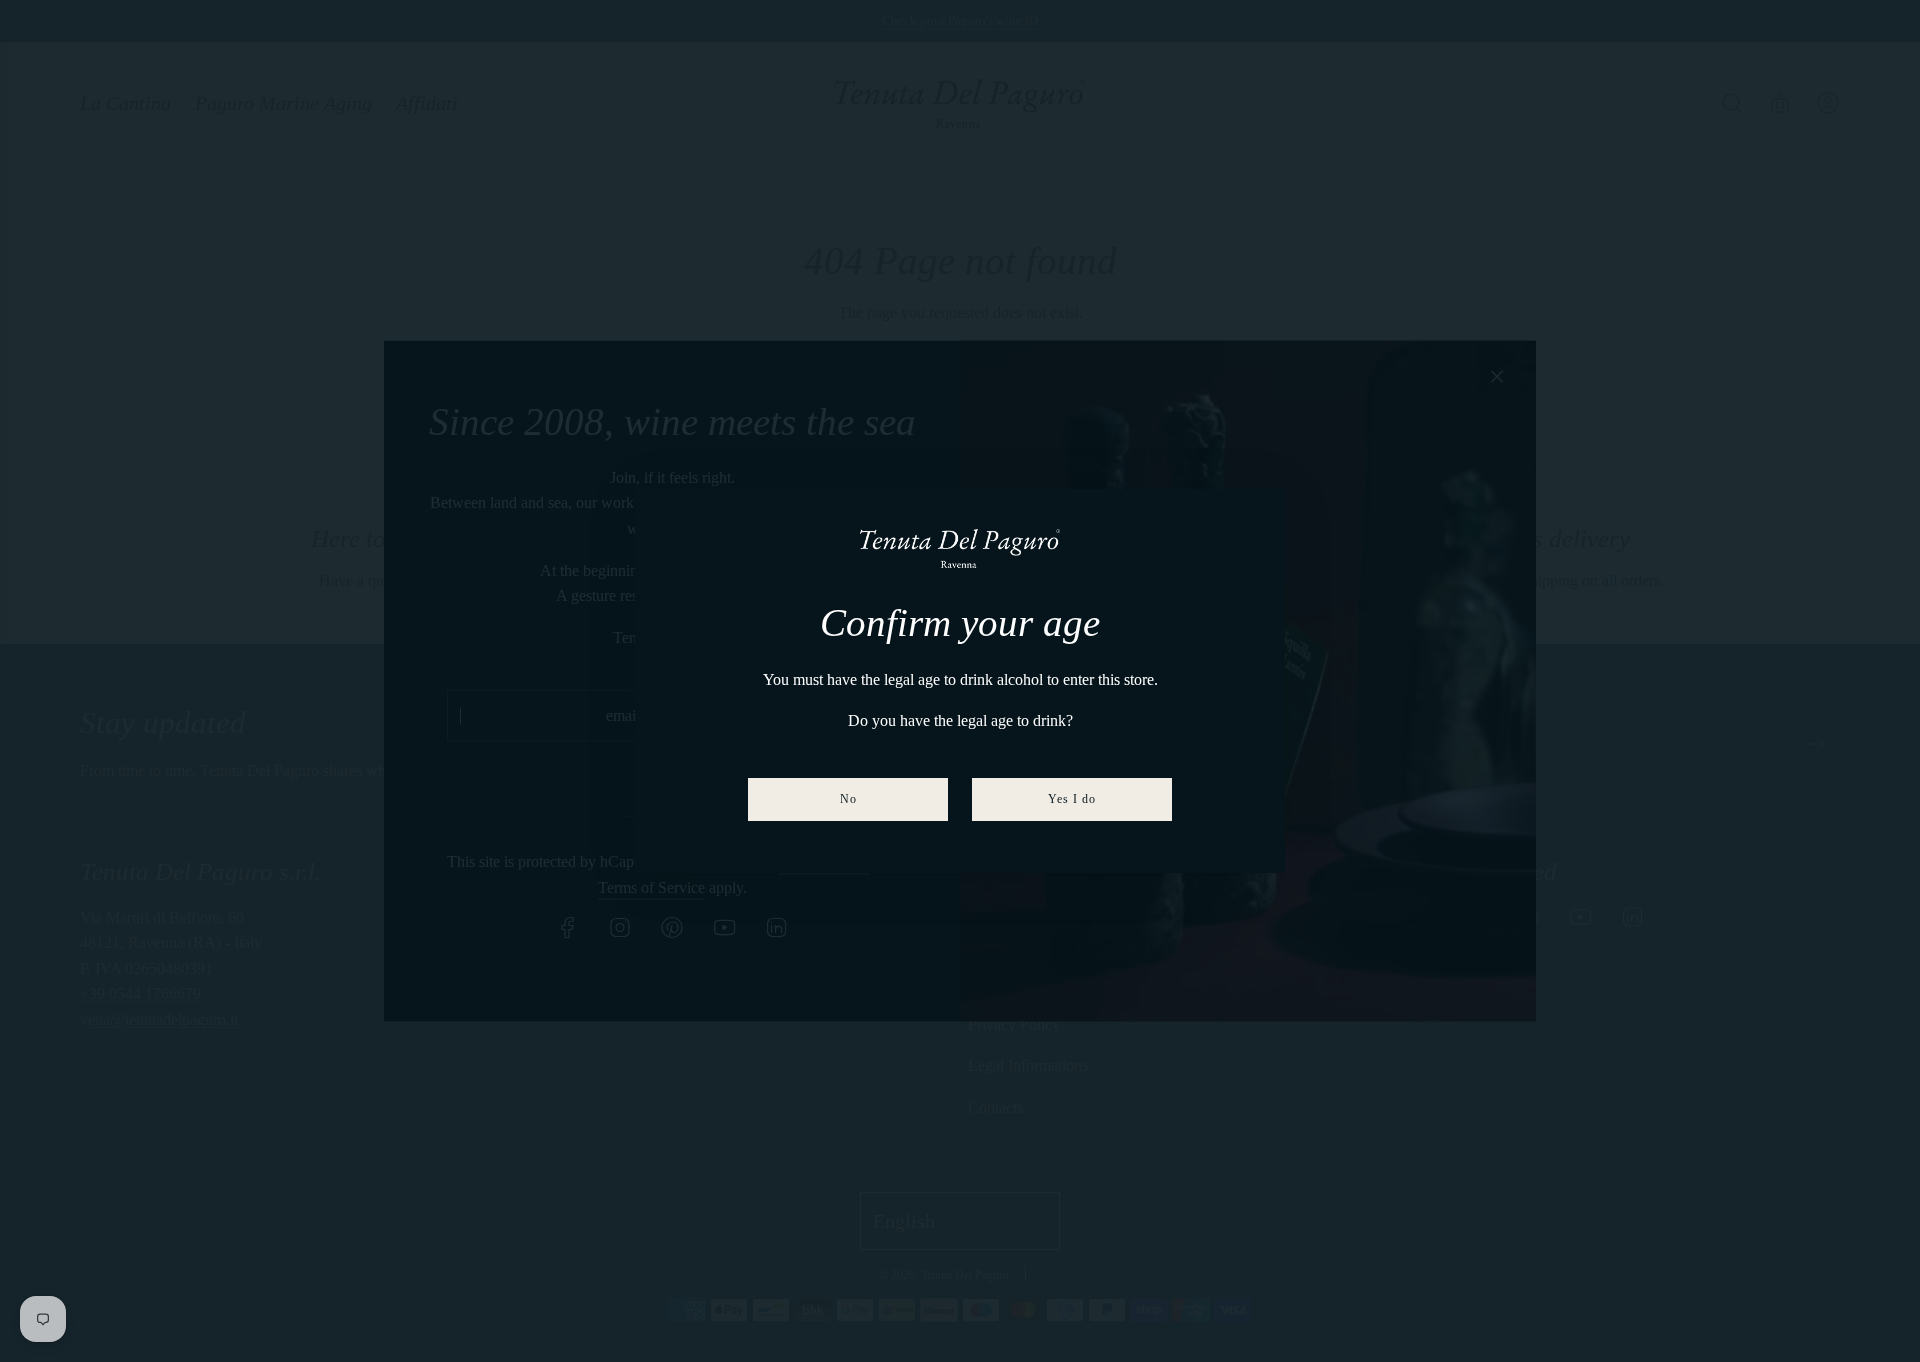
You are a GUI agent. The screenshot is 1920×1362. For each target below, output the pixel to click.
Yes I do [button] (1072, 799)
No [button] (848, 799)
